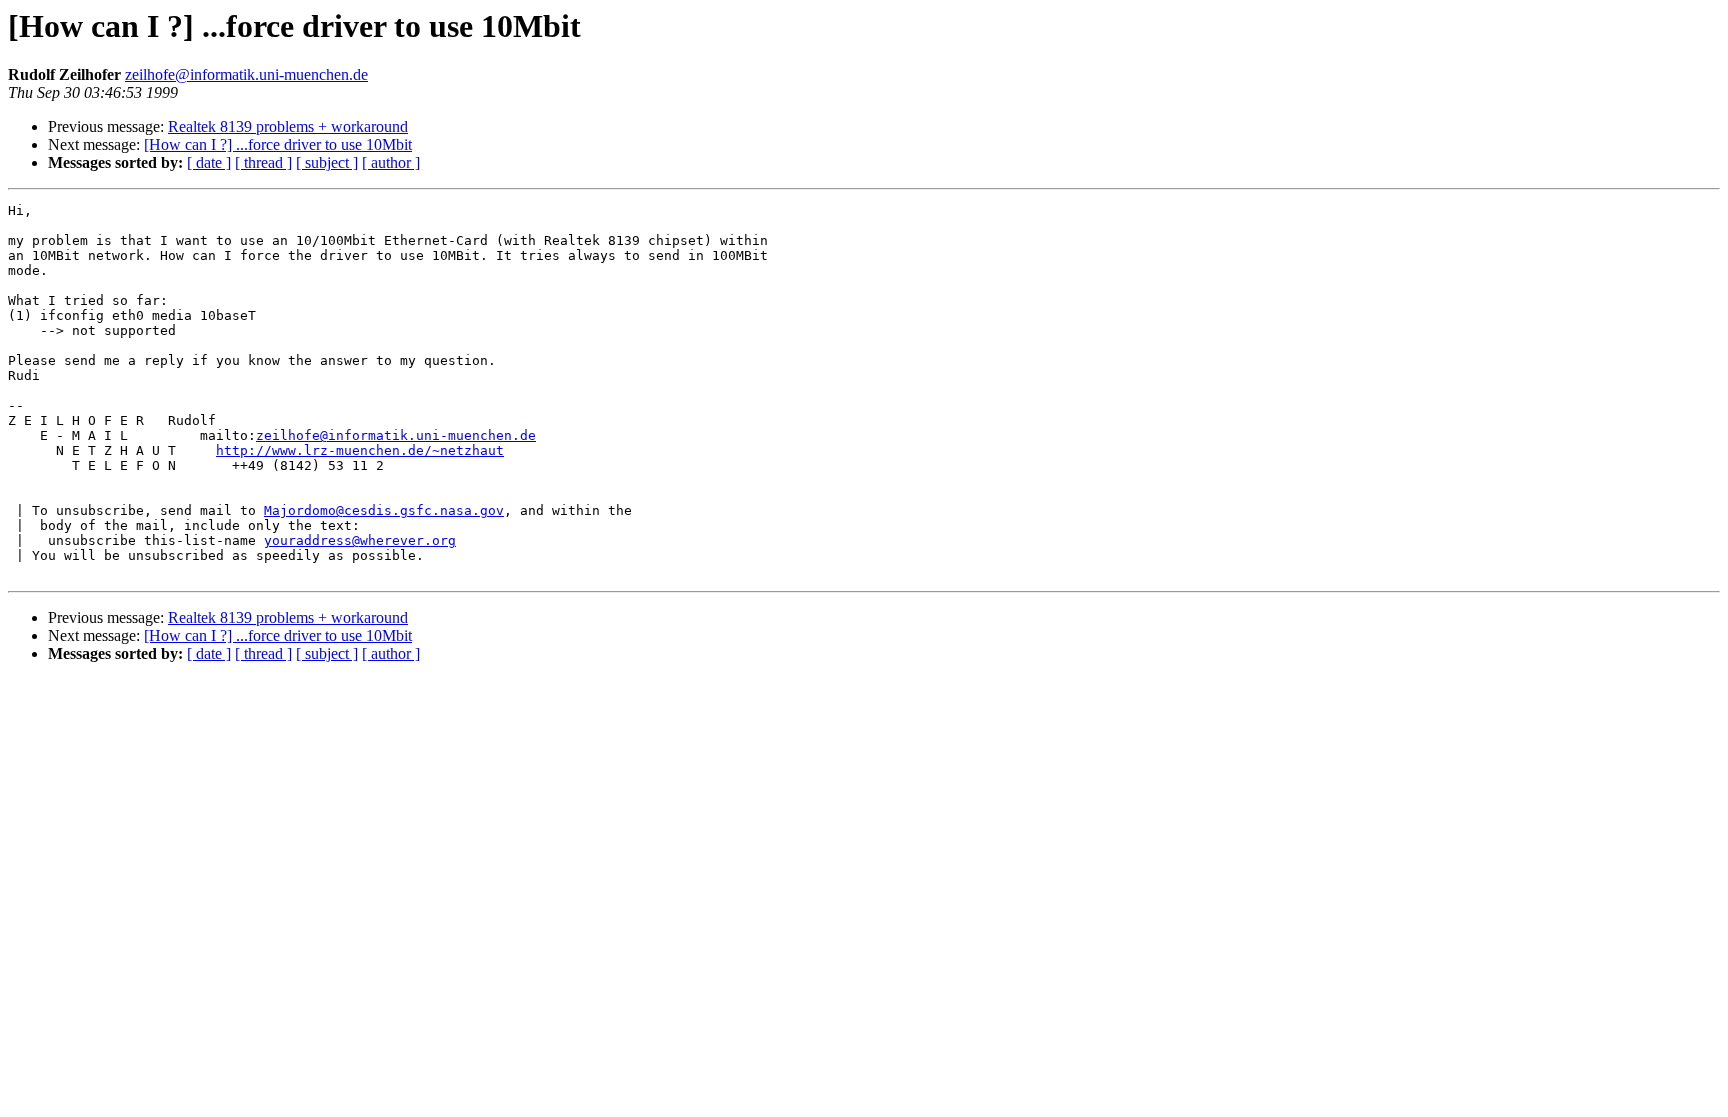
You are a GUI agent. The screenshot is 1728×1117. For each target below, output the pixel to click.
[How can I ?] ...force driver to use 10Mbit (278, 144)
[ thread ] (263, 162)
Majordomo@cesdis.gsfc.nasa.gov (384, 510)
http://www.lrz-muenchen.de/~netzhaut (360, 450)
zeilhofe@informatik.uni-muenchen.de (246, 74)
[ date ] (209, 162)
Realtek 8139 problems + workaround (288, 126)
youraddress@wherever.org (360, 540)
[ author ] (391, 162)
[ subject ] (327, 162)
